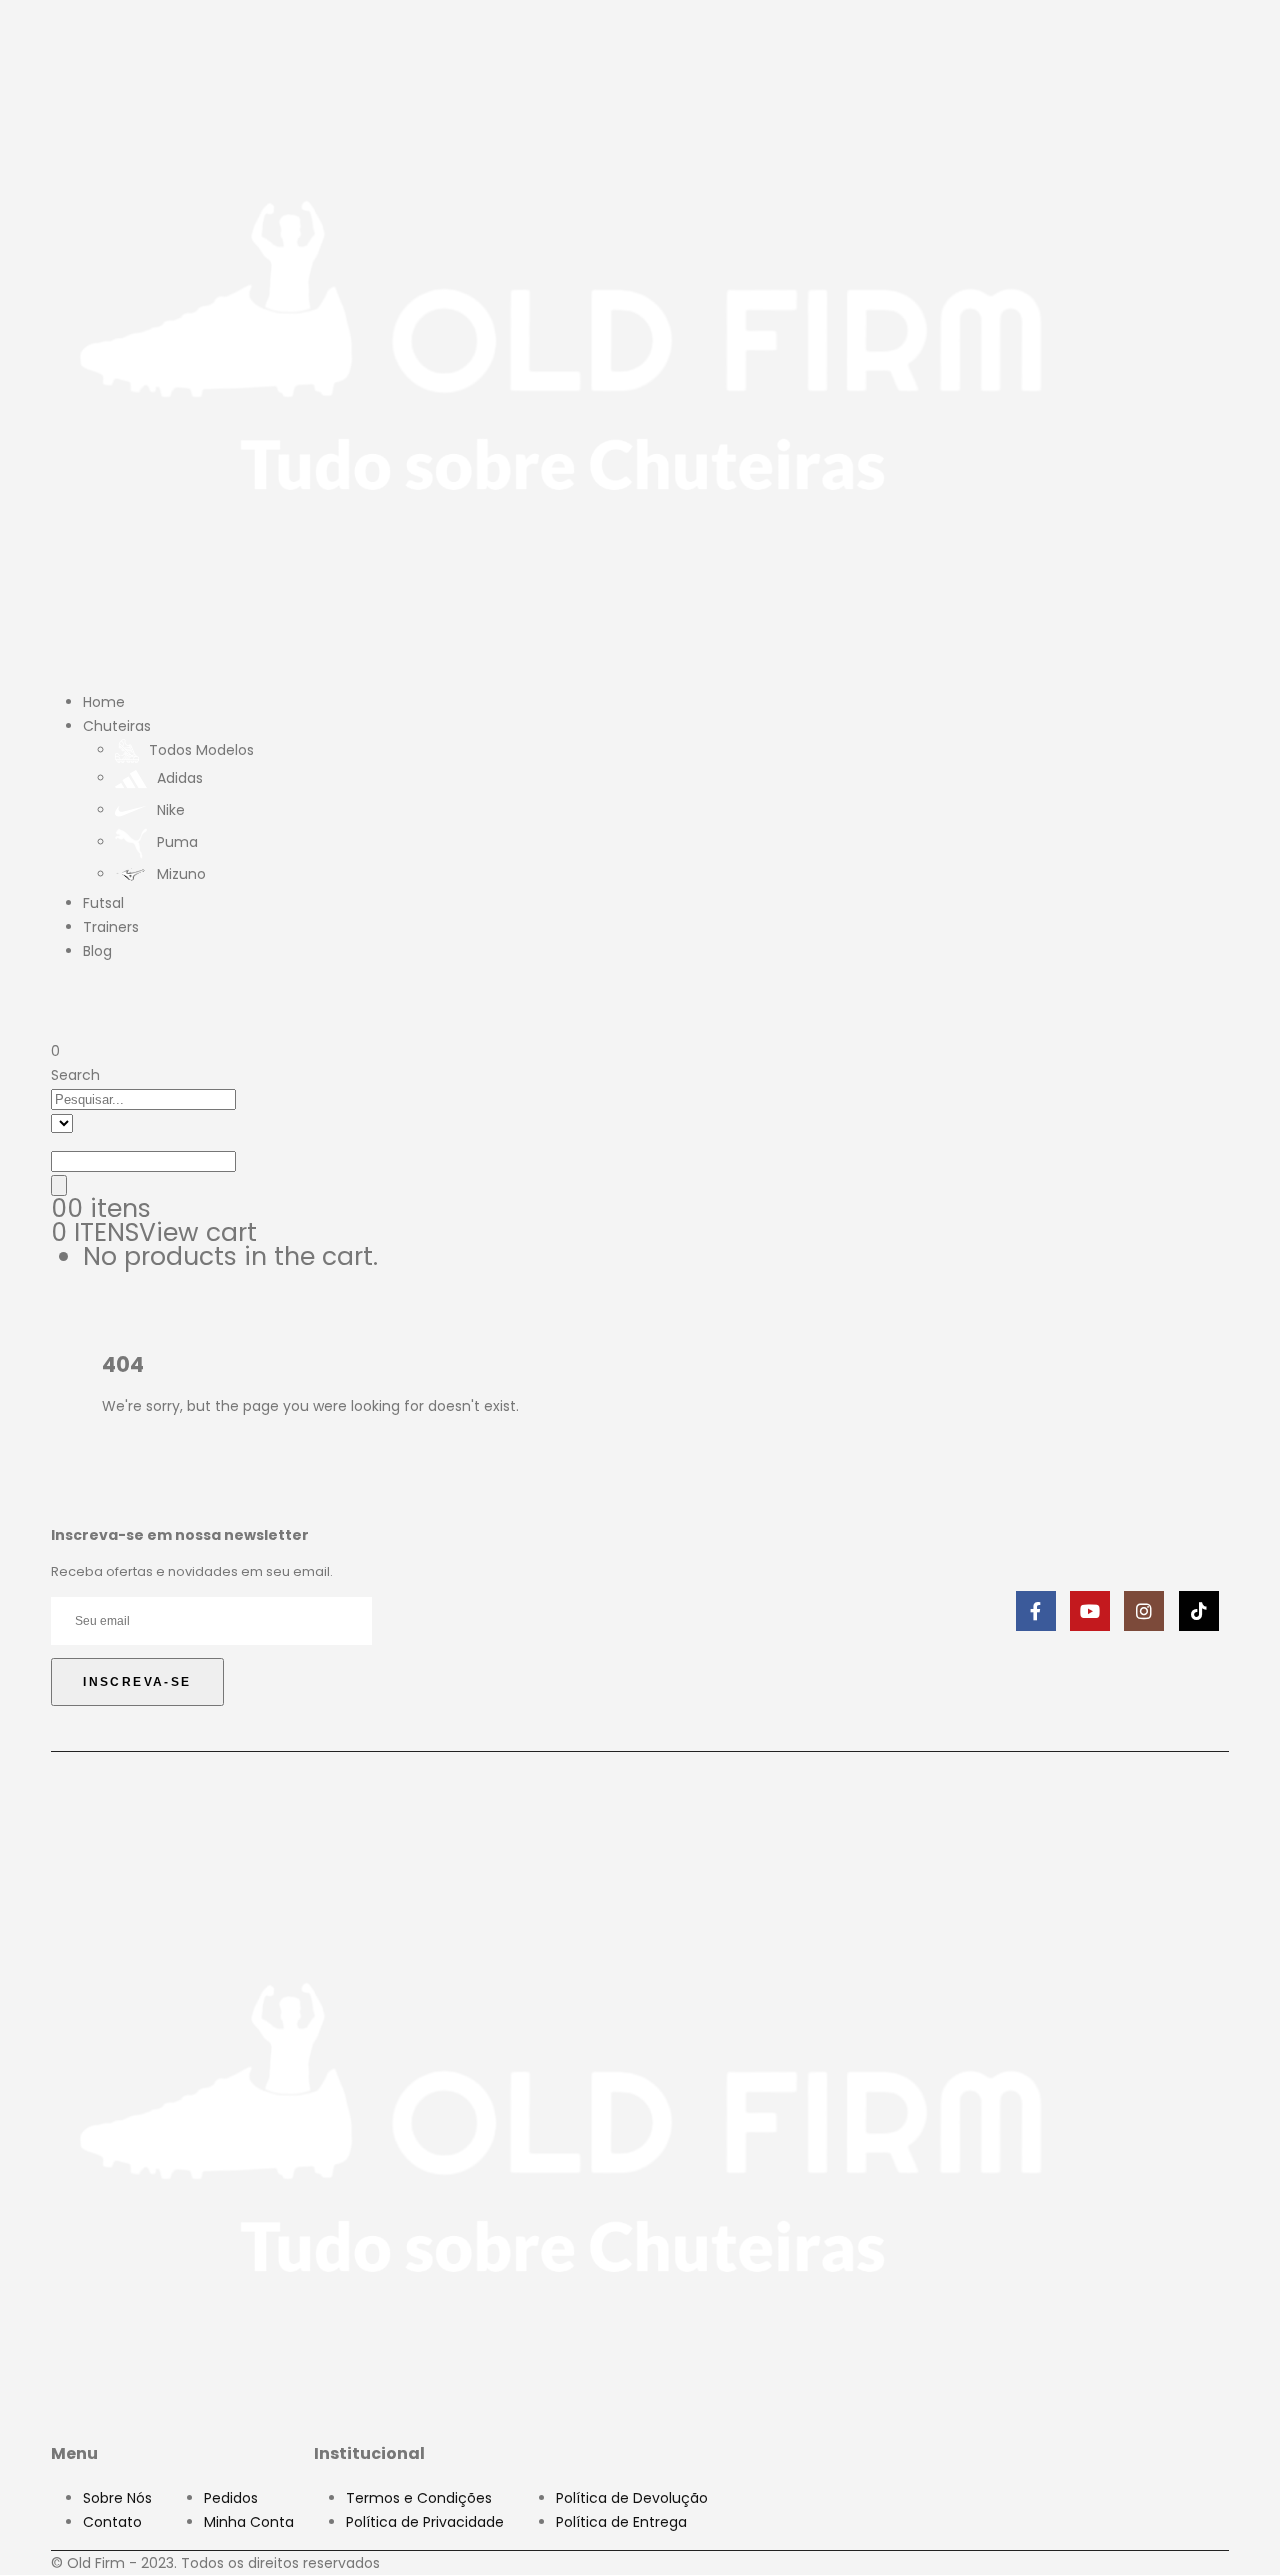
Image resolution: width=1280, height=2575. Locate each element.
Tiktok (1199, 1611)
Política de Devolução (632, 2498)
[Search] (59, 1185)
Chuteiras (117, 726)
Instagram (1144, 1611)
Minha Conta (249, 2522)
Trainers (111, 927)
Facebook (1036, 1611)
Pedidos (231, 2498)
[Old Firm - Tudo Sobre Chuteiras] (563, 341)
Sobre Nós (117, 2498)
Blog (97, 951)
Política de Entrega (621, 2522)
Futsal (103, 903)
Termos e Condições (419, 2498)
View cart (198, 1232)
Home (104, 702)
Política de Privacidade (425, 2522)
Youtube (1090, 1611)
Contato (112, 2522)
